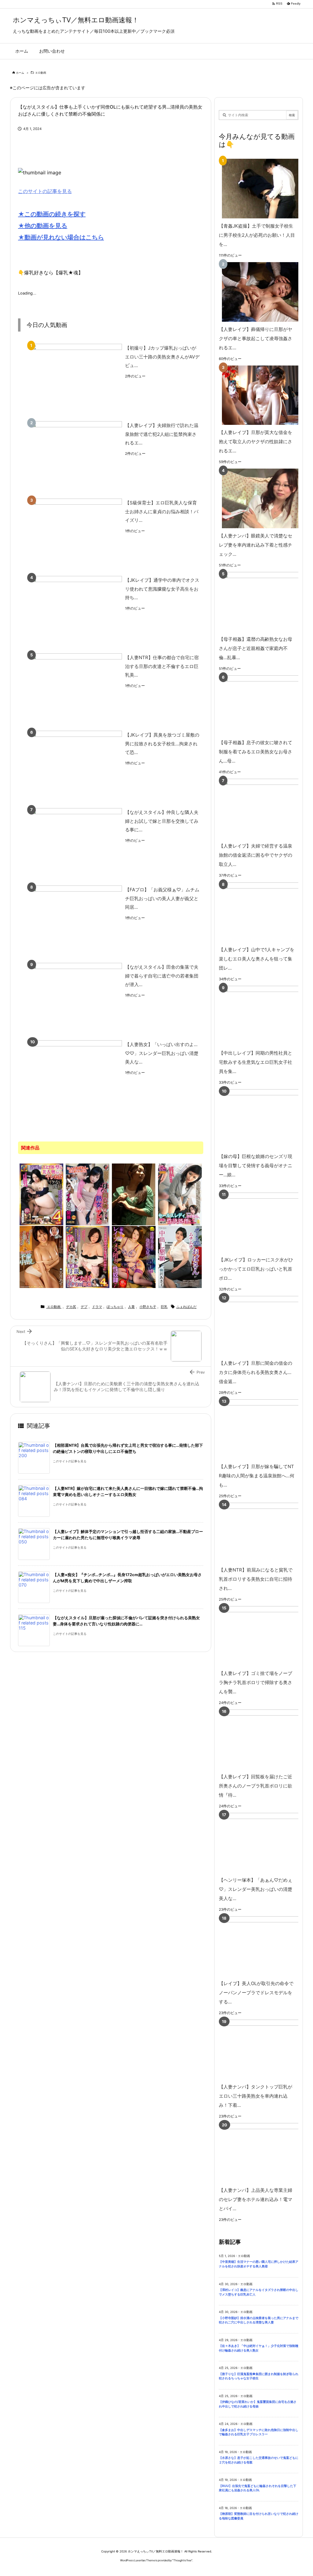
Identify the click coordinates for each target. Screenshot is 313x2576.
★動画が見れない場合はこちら (61, 237)
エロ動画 (41, 73)
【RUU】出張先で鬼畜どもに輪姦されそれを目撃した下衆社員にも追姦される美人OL (258, 2488)
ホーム (20, 73)
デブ (84, 1307)
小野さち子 (148, 1307)
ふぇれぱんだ (186, 1307)
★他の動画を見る (43, 226)
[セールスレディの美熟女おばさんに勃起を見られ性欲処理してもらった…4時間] (180, 1194)
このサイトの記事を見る (45, 191)
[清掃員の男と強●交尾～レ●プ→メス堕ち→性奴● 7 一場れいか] (134, 1256)
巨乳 (164, 1307)
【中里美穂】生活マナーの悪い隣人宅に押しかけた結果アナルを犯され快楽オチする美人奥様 (259, 2264)
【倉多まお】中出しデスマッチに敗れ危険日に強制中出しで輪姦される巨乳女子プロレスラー (259, 2432)
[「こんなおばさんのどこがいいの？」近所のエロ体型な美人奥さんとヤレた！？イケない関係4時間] (41, 1194)
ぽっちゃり (115, 1307)
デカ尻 (71, 1307)
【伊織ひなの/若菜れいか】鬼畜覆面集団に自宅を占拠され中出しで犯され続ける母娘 (258, 2404)
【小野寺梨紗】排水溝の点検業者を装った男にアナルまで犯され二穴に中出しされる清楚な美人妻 (259, 2320)
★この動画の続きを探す (52, 214)
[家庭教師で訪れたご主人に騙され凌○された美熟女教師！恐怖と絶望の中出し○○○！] (134, 1194)
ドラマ (97, 1307)
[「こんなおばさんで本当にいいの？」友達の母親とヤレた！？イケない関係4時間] (88, 1256)
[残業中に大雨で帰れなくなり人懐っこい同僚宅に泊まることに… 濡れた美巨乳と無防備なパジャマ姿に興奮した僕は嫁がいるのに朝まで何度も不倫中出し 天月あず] (41, 1256)
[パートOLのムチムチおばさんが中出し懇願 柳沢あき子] (180, 1256)
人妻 (131, 1307)
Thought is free (182, 2560)
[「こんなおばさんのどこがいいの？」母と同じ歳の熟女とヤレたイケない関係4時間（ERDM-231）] (88, 1194)
